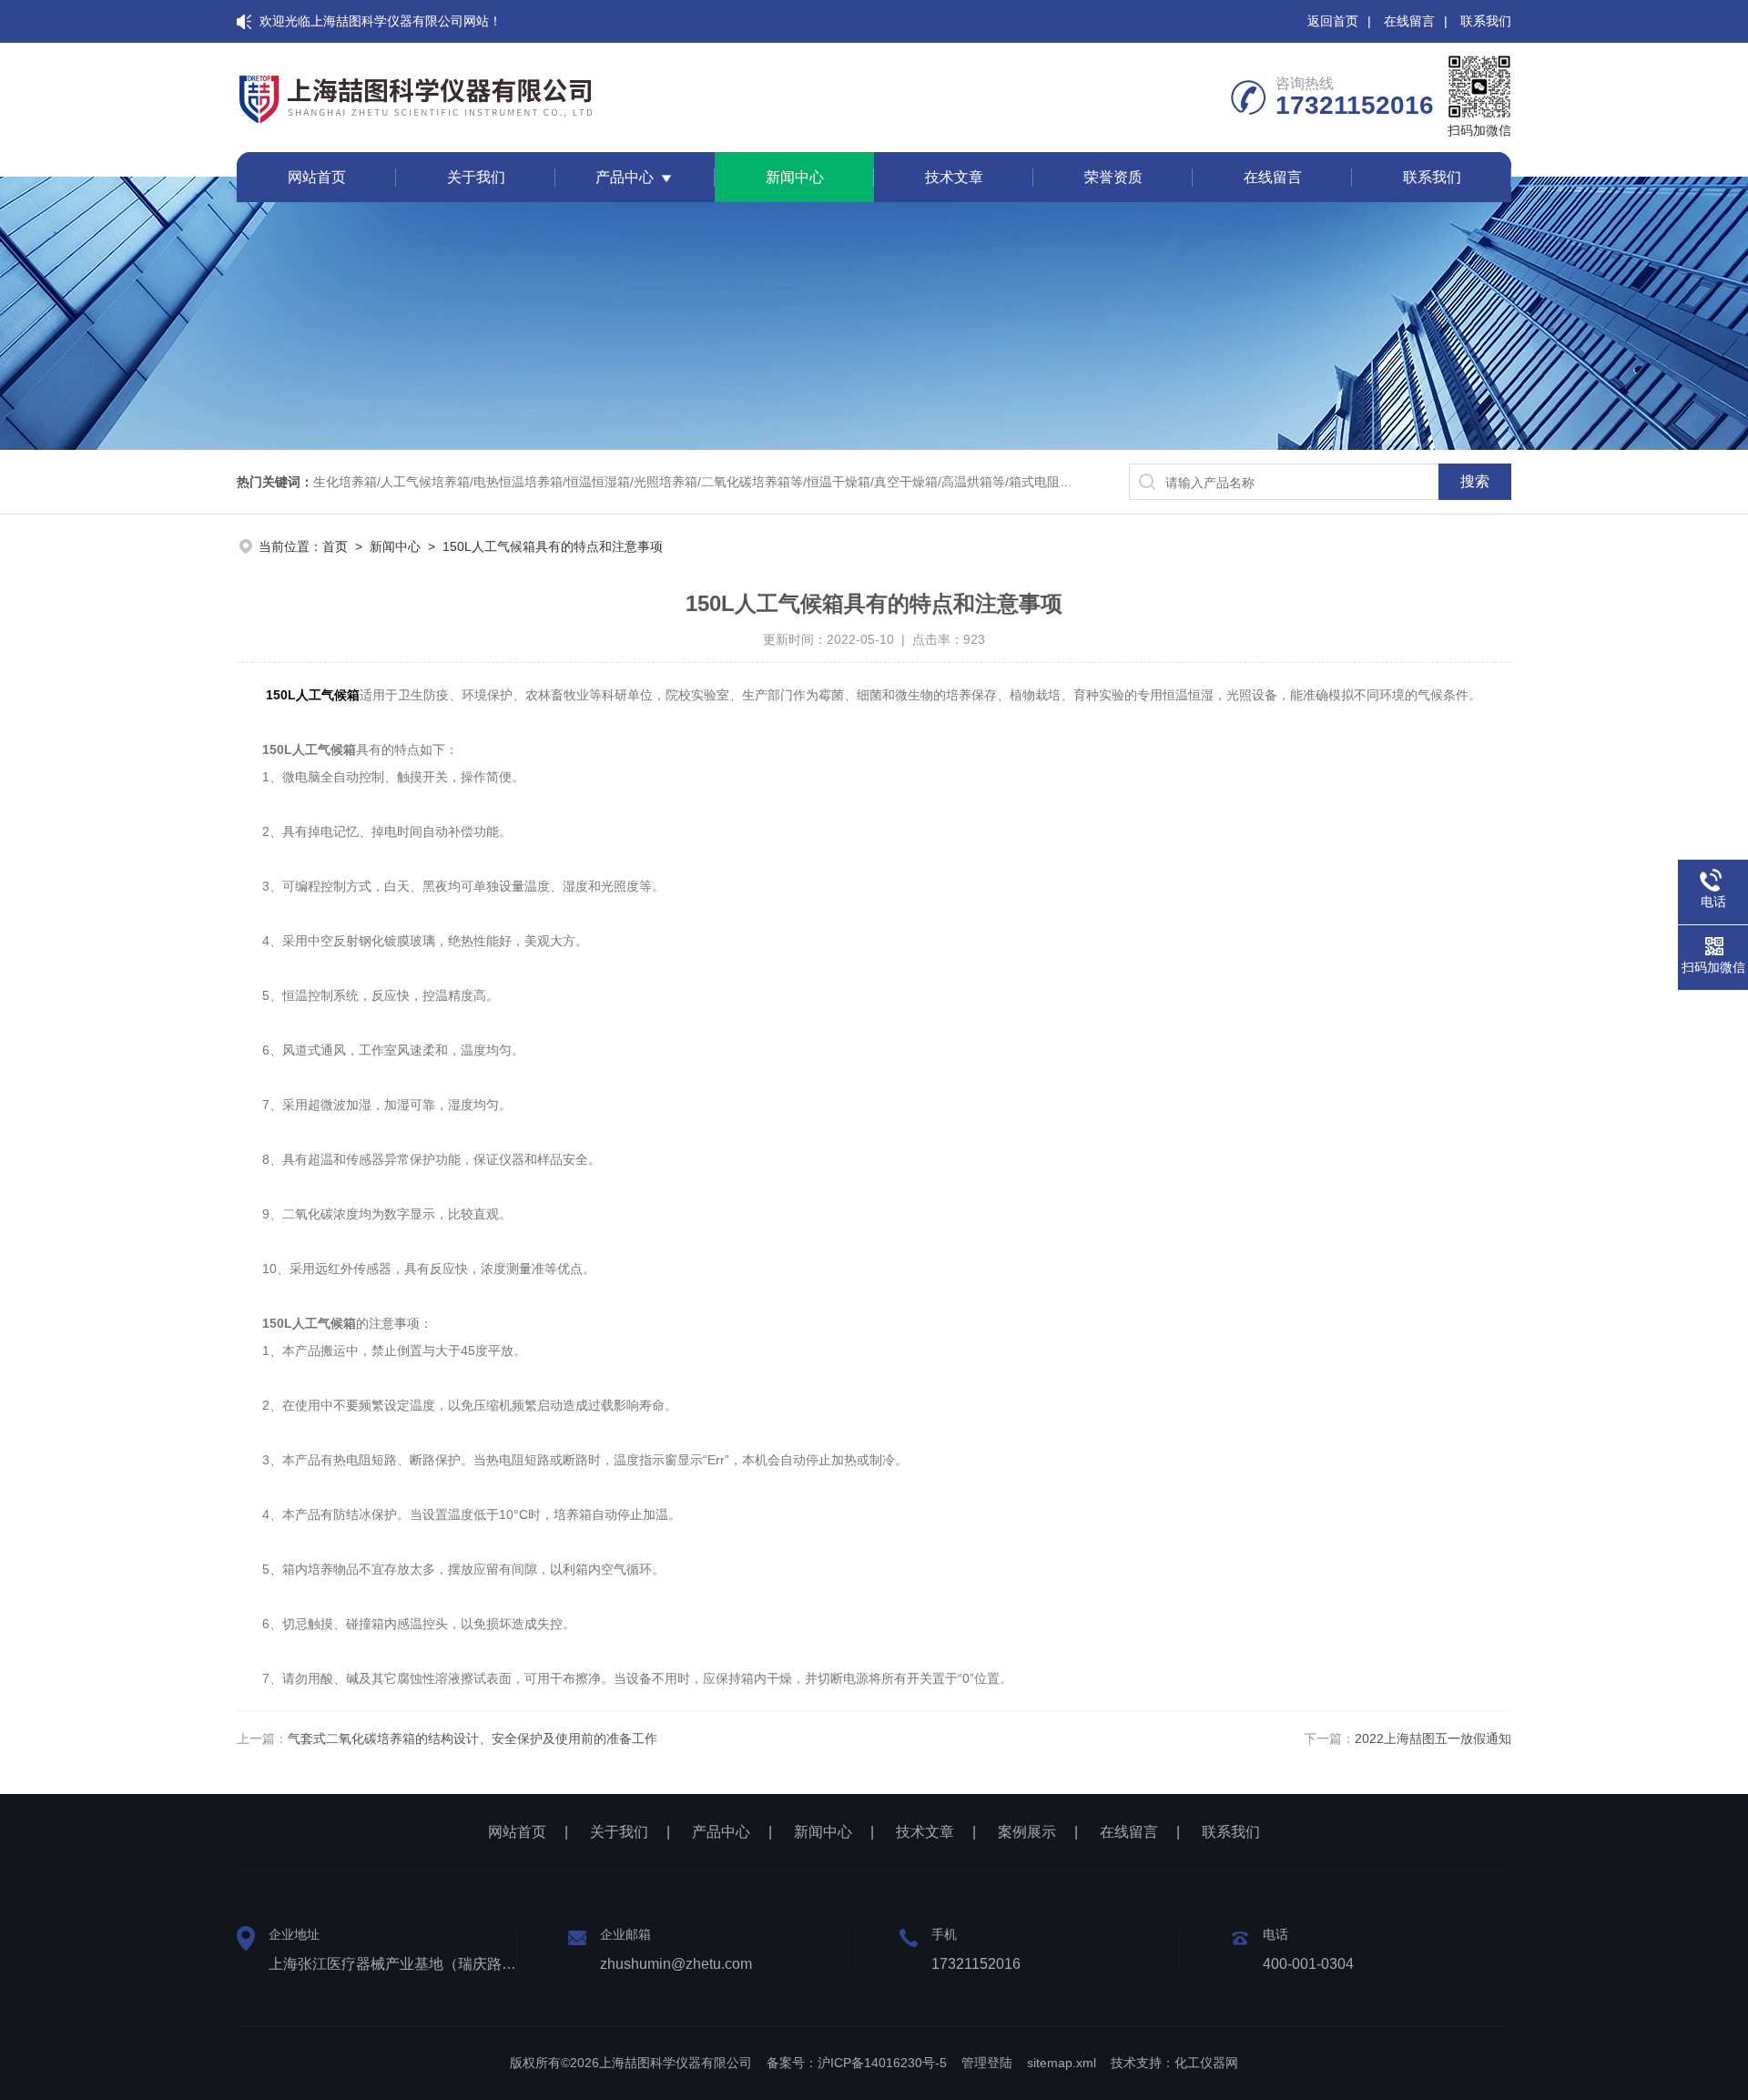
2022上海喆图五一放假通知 (1433, 1738)
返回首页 (1333, 21)
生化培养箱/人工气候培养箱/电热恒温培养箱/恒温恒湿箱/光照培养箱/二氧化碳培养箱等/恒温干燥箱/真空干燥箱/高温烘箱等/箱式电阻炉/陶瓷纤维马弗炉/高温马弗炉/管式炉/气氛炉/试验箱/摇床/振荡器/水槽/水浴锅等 (913, 482)
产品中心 (625, 177)
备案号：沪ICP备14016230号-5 (857, 2063)
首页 (335, 546)
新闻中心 (795, 177)
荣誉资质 (1113, 177)
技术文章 (954, 177)
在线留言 (1409, 21)
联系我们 (1486, 21)
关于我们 (476, 177)
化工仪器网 (1206, 2063)
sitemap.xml (1062, 2063)
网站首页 (317, 177)
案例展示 (1027, 1832)
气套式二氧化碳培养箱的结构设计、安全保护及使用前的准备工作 (473, 1738)
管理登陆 (987, 2063)
